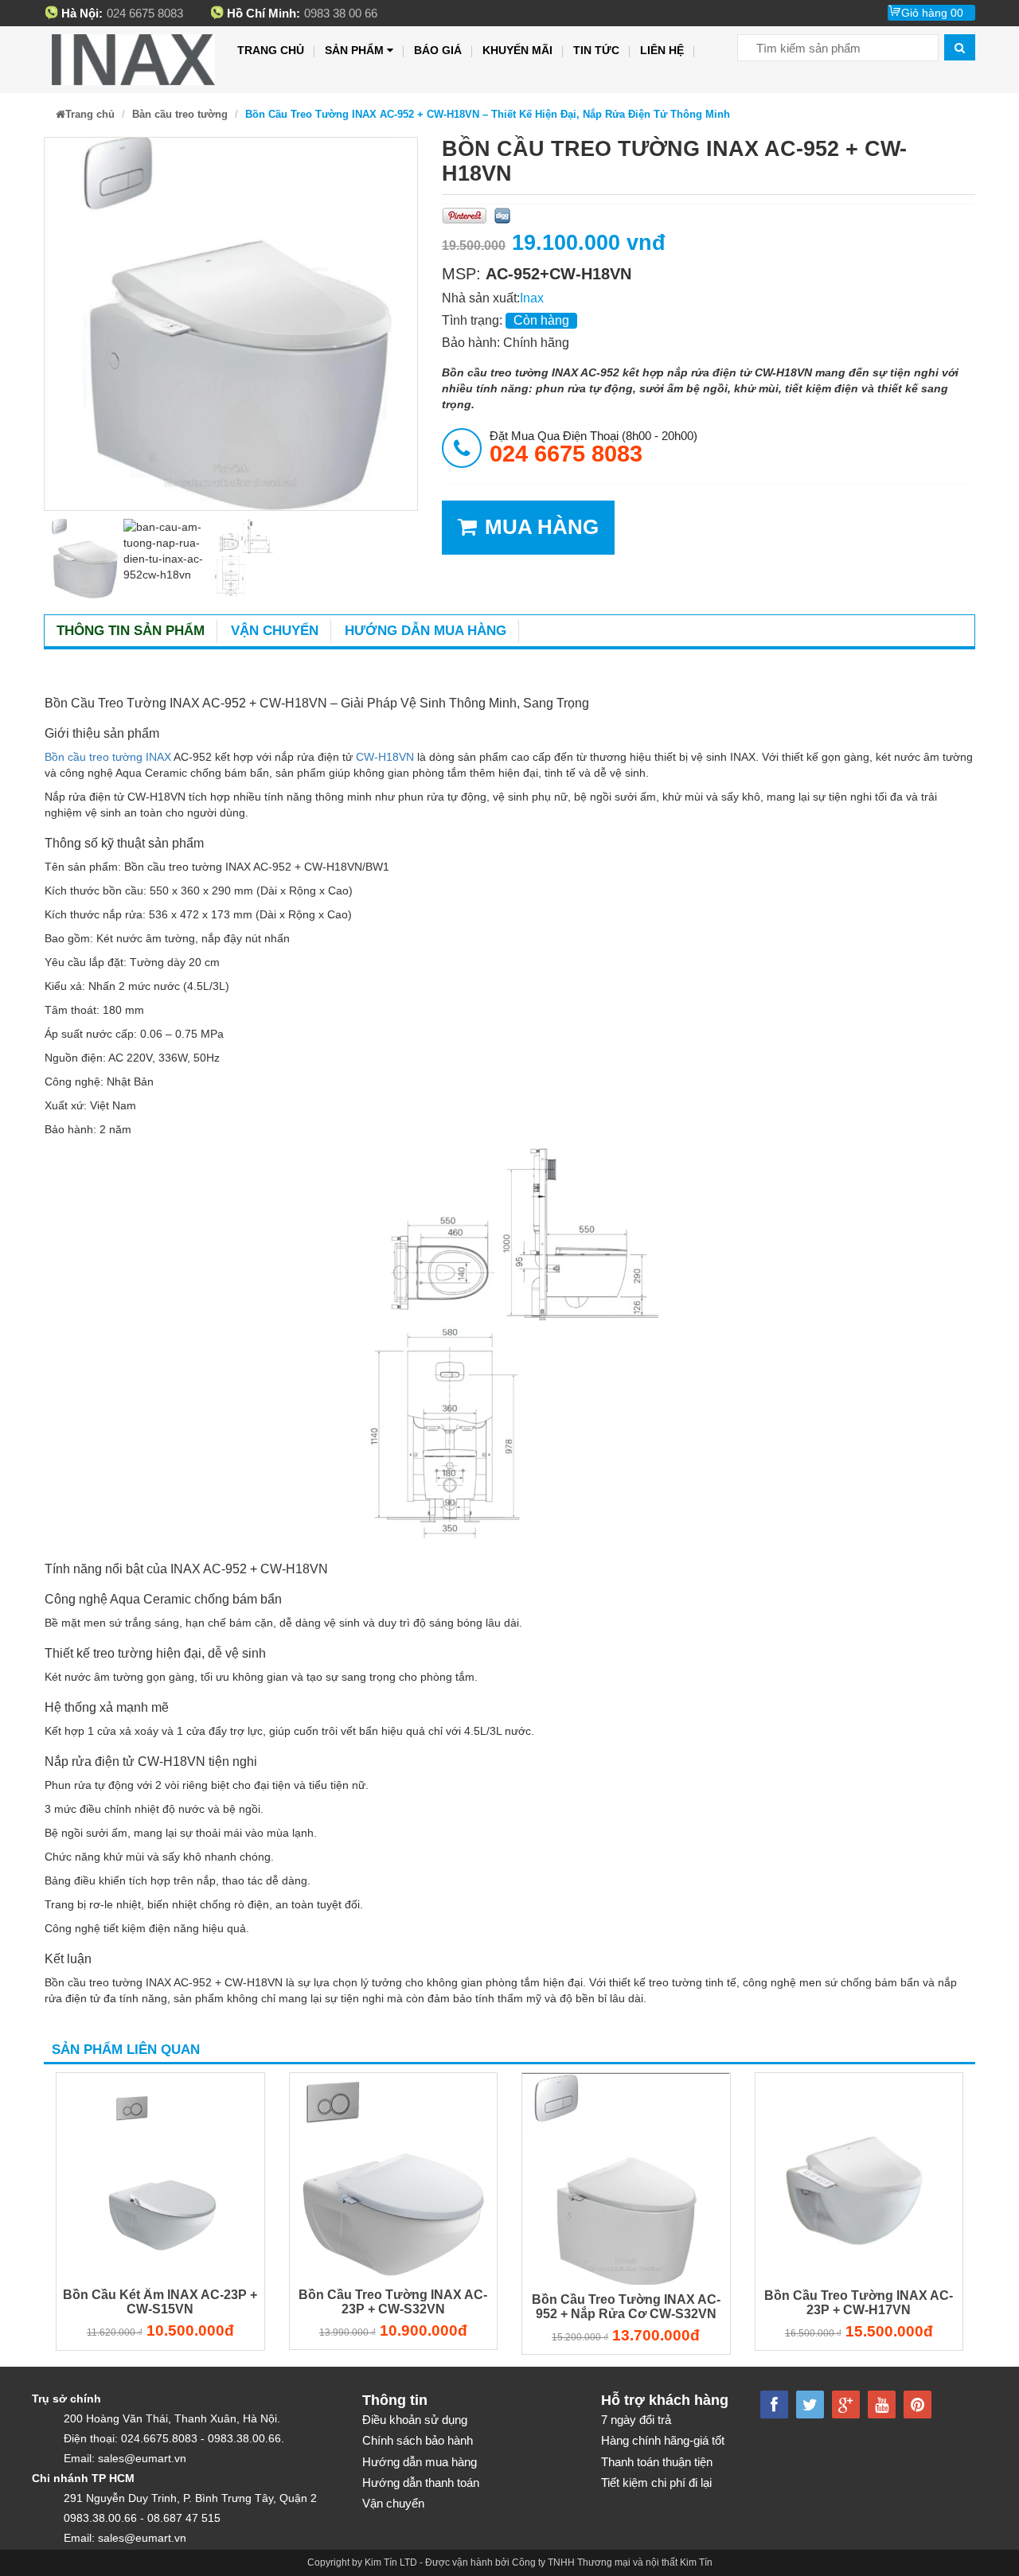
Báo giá (438, 50)
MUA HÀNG (542, 527)
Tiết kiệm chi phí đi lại (656, 2482)
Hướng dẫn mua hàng (426, 631)
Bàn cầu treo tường (180, 114)
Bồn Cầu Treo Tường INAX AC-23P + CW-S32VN (393, 2302)
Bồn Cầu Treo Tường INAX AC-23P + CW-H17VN (859, 2303)
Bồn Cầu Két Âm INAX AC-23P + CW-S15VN (160, 2302)
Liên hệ (662, 50)
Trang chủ (271, 50)
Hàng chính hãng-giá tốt (663, 2440)
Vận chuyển (275, 631)
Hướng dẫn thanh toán (421, 2482)
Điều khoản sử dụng (415, 2420)
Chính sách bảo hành (418, 2440)
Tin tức (596, 50)
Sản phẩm (354, 50)
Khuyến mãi (517, 50)
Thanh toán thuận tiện (657, 2462)
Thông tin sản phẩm (131, 631)
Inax (532, 298)
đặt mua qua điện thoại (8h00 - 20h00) (593, 447)
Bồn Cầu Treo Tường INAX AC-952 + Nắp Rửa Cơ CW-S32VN (626, 2307)
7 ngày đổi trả (636, 2420)
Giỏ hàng (932, 13)
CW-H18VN (385, 757)
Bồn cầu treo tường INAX (108, 757)
